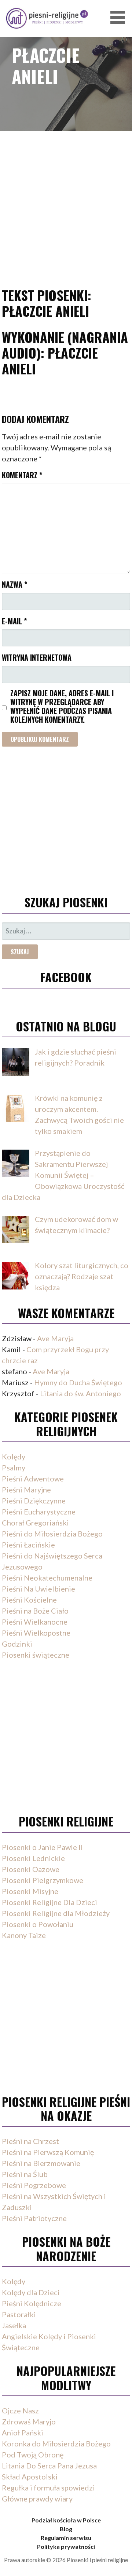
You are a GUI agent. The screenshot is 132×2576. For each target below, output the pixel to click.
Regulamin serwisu (66, 2538)
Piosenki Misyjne (30, 1891)
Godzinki (17, 1644)
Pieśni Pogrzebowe (34, 2185)
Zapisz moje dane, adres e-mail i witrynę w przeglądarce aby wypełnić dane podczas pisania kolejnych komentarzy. (62, 706)
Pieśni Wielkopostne (36, 1633)
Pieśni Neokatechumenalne (47, 1578)
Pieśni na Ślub (25, 2174)
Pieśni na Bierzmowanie (41, 2163)
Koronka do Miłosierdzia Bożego (56, 2443)
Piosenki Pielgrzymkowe (43, 1880)
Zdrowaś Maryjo (29, 2421)
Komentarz (22, 475)
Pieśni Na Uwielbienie (38, 1589)
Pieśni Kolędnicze (32, 2303)
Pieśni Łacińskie (28, 1545)
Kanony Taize (24, 1935)
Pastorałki (19, 2314)
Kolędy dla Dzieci (31, 2292)
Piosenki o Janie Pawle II (42, 1847)
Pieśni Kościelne (29, 1600)
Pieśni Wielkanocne (35, 1622)
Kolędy (14, 1456)
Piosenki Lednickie (33, 1858)
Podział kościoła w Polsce (66, 2520)
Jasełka (14, 2325)
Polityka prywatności (66, 2546)
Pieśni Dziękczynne (34, 1501)
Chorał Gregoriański (35, 1523)
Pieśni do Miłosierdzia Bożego (52, 1534)
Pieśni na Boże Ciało (35, 1611)
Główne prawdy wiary (37, 2499)
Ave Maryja (55, 1338)
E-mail (14, 621)
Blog (66, 2529)
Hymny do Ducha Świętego (78, 1382)
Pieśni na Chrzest (30, 2141)
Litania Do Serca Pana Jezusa (49, 2466)
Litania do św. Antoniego (80, 1393)
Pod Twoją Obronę (33, 2455)
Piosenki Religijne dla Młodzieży (56, 1913)
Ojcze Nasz (20, 2410)
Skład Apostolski (30, 2477)
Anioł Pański (23, 2432)
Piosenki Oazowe (31, 1869)
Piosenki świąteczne (36, 1655)
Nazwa (14, 584)
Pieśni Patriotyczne (34, 2218)
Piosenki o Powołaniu (38, 1924)
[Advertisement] (66, 199)
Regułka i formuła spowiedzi (48, 2488)
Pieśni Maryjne (26, 1490)
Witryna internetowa (37, 657)
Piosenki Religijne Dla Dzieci (49, 1902)
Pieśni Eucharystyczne (39, 1512)
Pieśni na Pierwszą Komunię (48, 2152)
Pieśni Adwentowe (33, 1479)
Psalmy (14, 1467)
